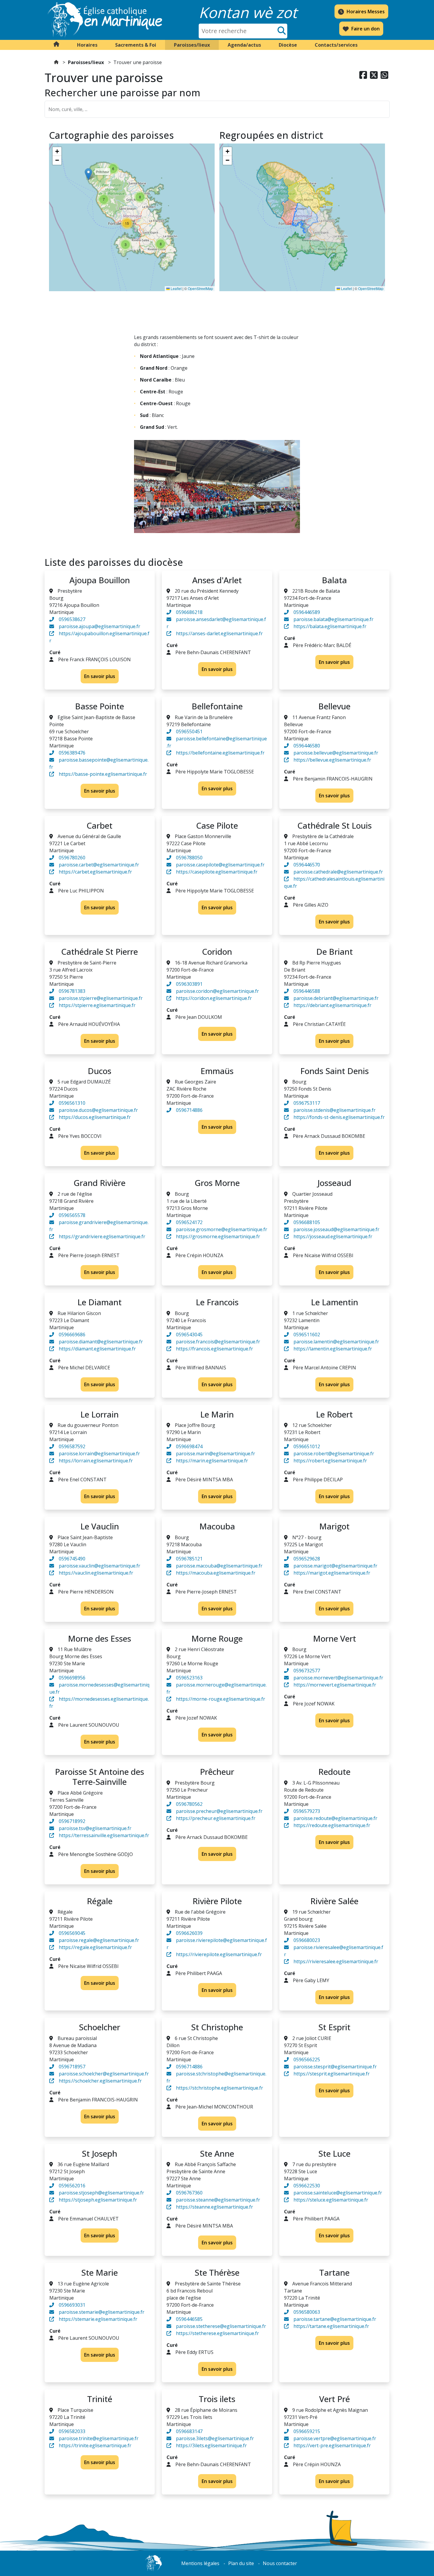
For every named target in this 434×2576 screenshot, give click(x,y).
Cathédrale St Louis (335, 825)
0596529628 (307, 1559)
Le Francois (217, 1302)
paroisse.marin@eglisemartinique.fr (216, 1454)
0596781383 (72, 991)
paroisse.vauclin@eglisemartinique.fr (99, 1566)
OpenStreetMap (200, 288)
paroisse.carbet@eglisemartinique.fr (99, 865)
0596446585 (189, 2319)
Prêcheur (217, 1772)
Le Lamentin (335, 1302)
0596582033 (72, 2431)
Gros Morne (217, 1183)
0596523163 (189, 1678)
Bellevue (334, 706)
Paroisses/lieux (86, 62)
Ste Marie (99, 2272)
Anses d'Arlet (217, 580)
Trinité (100, 2399)
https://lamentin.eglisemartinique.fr (333, 1349)
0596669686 (72, 1335)
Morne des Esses (99, 1638)
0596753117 (307, 1103)
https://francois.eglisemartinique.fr (214, 1349)
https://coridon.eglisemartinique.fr (214, 998)
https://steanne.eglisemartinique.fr (214, 2207)
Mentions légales (200, 2563)
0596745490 (72, 1559)
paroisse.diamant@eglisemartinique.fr (101, 1342)
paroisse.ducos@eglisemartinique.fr (98, 1110)
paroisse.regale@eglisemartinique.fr (99, 1940)
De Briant (335, 951)
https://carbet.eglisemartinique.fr (95, 872)
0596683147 (189, 2431)
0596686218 (189, 612)
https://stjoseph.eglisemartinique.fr (98, 2200)
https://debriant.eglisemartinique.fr (332, 1005)
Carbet (99, 825)
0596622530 (307, 2186)
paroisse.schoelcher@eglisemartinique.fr (104, 2074)
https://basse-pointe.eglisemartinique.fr (103, 774)
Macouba (217, 1526)
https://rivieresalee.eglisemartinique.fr (336, 1961)
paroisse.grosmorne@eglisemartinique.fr (222, 1229)
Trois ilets (217, 2399)
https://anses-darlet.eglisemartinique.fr (219, 633)
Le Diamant (99, 1302)
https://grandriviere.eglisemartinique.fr (102, 1236)
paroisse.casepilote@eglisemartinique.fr (220, 865)
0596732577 (307, 1671)
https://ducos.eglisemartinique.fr (95, 1117)
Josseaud (334, 1183)
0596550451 (189, 731)
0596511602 (307, 1335)
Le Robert (334, 1414)
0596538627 (72, 619)
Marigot (334, 1526)
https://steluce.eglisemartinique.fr (331, 2200)
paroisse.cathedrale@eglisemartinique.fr (338, 872)
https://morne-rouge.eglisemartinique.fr (221, 1699)
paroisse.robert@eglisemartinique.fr (334, 1454)
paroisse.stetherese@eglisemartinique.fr (221, 2326)
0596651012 (307, 1446)
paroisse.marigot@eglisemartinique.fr (335, 1566)
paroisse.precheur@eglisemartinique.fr (219, 1811)
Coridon (217, 951)
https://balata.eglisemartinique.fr (330, 626)
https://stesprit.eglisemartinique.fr (332, 2074)
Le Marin (217, 1414)
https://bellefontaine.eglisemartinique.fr (220, 753)
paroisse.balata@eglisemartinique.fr (333, 619)
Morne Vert (335, 1638)
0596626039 (189, 1933)
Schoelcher (99, 2027)
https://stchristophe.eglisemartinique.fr (220, 2088)
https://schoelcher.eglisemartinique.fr (100, 2081)
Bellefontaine (217, 706)
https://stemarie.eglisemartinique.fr (98, 2319)
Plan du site (241, 2563)
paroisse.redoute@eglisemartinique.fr (335, 1818)
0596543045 (189, 1335)
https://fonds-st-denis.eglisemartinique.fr (339, 1117)
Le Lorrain (99, 1414)
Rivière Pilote (217, 1901)
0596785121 (189, 1559)
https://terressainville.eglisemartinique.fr (104, 1835)
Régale (100, 1901)
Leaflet (176, 288)
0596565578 (72, 1215)
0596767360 (189, 2193)
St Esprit (334, 2027)
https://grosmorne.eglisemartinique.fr (218, 1236)
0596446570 (307, 865)
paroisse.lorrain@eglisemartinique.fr (99, 1454)
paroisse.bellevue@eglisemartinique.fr (336, 753)
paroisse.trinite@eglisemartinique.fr (99, 2438)
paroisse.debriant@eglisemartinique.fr (336, 998)
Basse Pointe (99, 706)
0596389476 (72, 753)
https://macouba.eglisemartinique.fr (216, 1573)
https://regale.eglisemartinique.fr (95, 1947)
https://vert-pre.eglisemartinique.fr (332, 2445)
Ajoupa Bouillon (100, 580)
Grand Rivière (99, 1183)
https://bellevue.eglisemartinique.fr (332, 760)
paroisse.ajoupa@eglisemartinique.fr (99, 626)
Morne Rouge (217, 1638)
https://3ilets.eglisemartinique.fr (211, 2445)
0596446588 (307, 991)
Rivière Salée (334, 1901)
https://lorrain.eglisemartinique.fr (96, 1461)
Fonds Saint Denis (335, 1071)
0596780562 (189, 1804)
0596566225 (307, 2060)
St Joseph (99, 2153)
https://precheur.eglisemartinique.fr (216, 1818)
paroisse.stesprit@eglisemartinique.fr (335, 2067)
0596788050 (189, 858)
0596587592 (72, 1446)
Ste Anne (217, 2153)
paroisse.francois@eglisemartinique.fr (218, 1342)
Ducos (99, 1071)
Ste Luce (334, 2153)
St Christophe (217, 2027)
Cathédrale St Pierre (99, 951)
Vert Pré (335, 2399)
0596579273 (307, 1811)
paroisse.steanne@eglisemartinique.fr (218, 2200)
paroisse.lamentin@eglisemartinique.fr (336, 1342)
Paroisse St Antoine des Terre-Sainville (99, 1777)
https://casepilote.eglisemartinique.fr (217, 872)
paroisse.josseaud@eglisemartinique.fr (336, 1229)
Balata (334, 580)
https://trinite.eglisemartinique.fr (95, 2445)
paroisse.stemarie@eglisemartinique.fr (102, 2312)
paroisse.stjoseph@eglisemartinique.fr (101, 2193)
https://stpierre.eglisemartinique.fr (97, 1005)
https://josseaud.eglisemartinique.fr (333, 1236)
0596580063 (307, 2312)
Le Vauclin (100, 1526)
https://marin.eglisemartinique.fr (212, 1461)
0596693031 (72, 2305)
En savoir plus (100, 676)
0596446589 (307, 612)
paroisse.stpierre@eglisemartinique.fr (101, 998)
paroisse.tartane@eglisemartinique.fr (335, 2319)
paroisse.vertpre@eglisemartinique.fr (335, 2438)
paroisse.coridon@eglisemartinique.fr (217, 991)
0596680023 (307, 1940)
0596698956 (72, 1678)
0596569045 (72, 1933)
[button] (87, 45)
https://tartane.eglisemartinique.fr (331, 2326)
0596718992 (72, 1821)
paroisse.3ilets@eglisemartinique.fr (215, 2438)
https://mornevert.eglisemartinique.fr (335, 1685)
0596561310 (72, 1103)
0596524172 (189, 1222)
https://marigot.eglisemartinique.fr (332, 1573)
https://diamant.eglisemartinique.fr (97, 1349)
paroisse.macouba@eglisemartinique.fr (219, 1566)
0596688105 (307, 1222)
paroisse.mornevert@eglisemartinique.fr (338, 1678)
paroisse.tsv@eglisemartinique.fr (95, 1828)
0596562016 (72, 2186)
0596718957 (72, 2067)
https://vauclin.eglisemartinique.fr (96, 1573)
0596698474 (189, 1446)
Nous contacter (280, 2563)
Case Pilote (217, 825)
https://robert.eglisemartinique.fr (330, 1461)
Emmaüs (217, 1071)
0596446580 (307, 746)
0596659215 (307, 2431)
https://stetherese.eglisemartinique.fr (217, 2333)
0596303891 (189, 984)
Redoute (334, 1772)
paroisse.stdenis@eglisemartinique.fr (335, 1110)
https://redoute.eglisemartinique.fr (332, 1825)
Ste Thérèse (217, 2272)
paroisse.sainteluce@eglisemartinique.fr (338, 2193)
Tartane (334, 2272)
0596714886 (189, 1110)
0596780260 (72, 858)
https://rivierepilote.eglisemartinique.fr (219, 1954)
